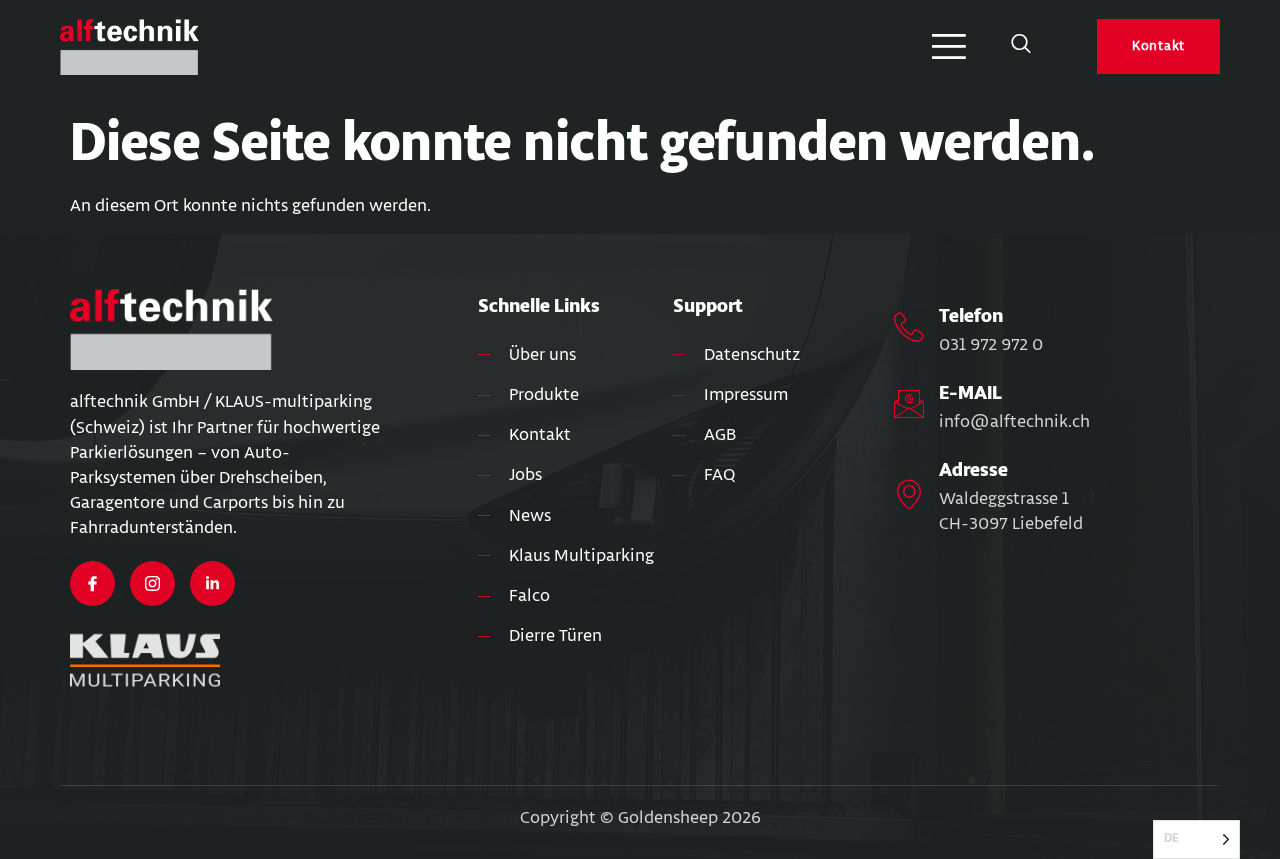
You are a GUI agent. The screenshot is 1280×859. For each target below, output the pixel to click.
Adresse (973, 470)
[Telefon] (909, 327)
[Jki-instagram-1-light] (152, 583)
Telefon (971, 316)
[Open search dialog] (1021, 47)
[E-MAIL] (909, 404)
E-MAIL (970, 393)
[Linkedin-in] (212, 583)
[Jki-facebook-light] (92, 583)
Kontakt (1158, 46)
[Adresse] (909, 494)
